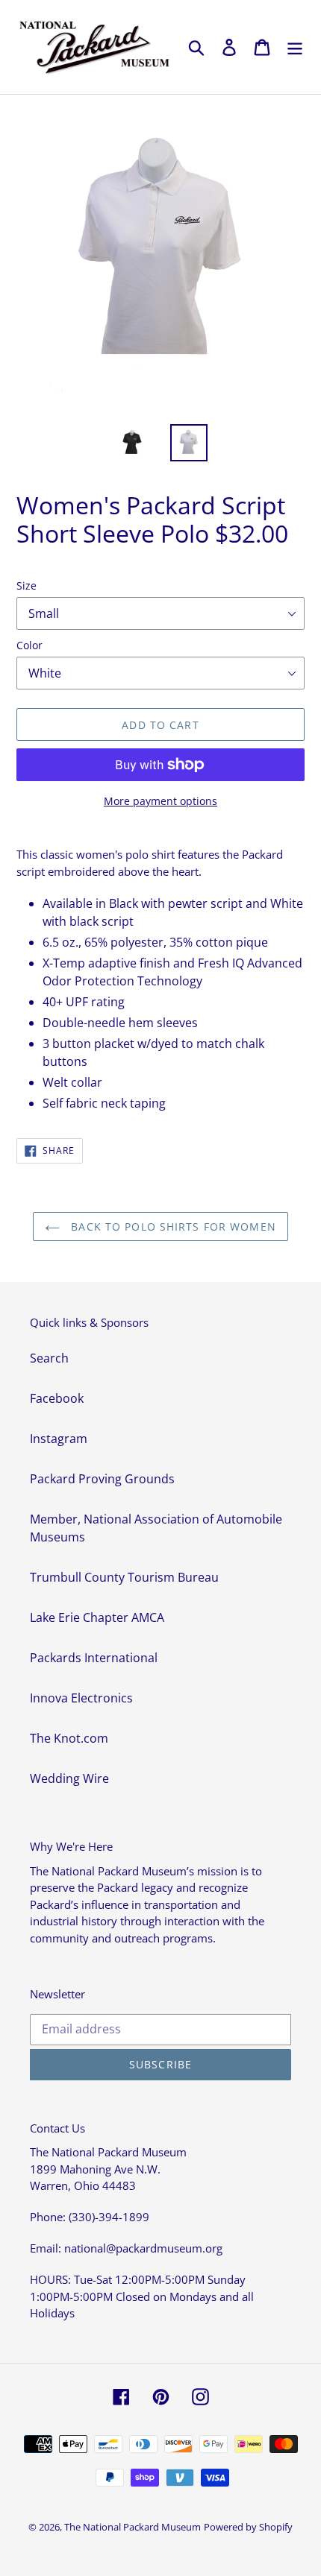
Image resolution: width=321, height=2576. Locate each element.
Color (29, 645)
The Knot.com (69, 1738)
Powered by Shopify (248, 2527)
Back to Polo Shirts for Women (172, 1227)
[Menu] (295, 47)
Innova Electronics (81, 1698)
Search (49, 1358)
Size (27, 585)
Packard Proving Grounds (102, 1479)
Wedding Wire (69, 1778)
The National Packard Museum (133, 2527)
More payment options (160, 801)
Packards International (94, 1658)
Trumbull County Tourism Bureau (124, 1577)
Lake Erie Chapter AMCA (97, 1617)
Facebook (57, 1398)
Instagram (59, 1439)
